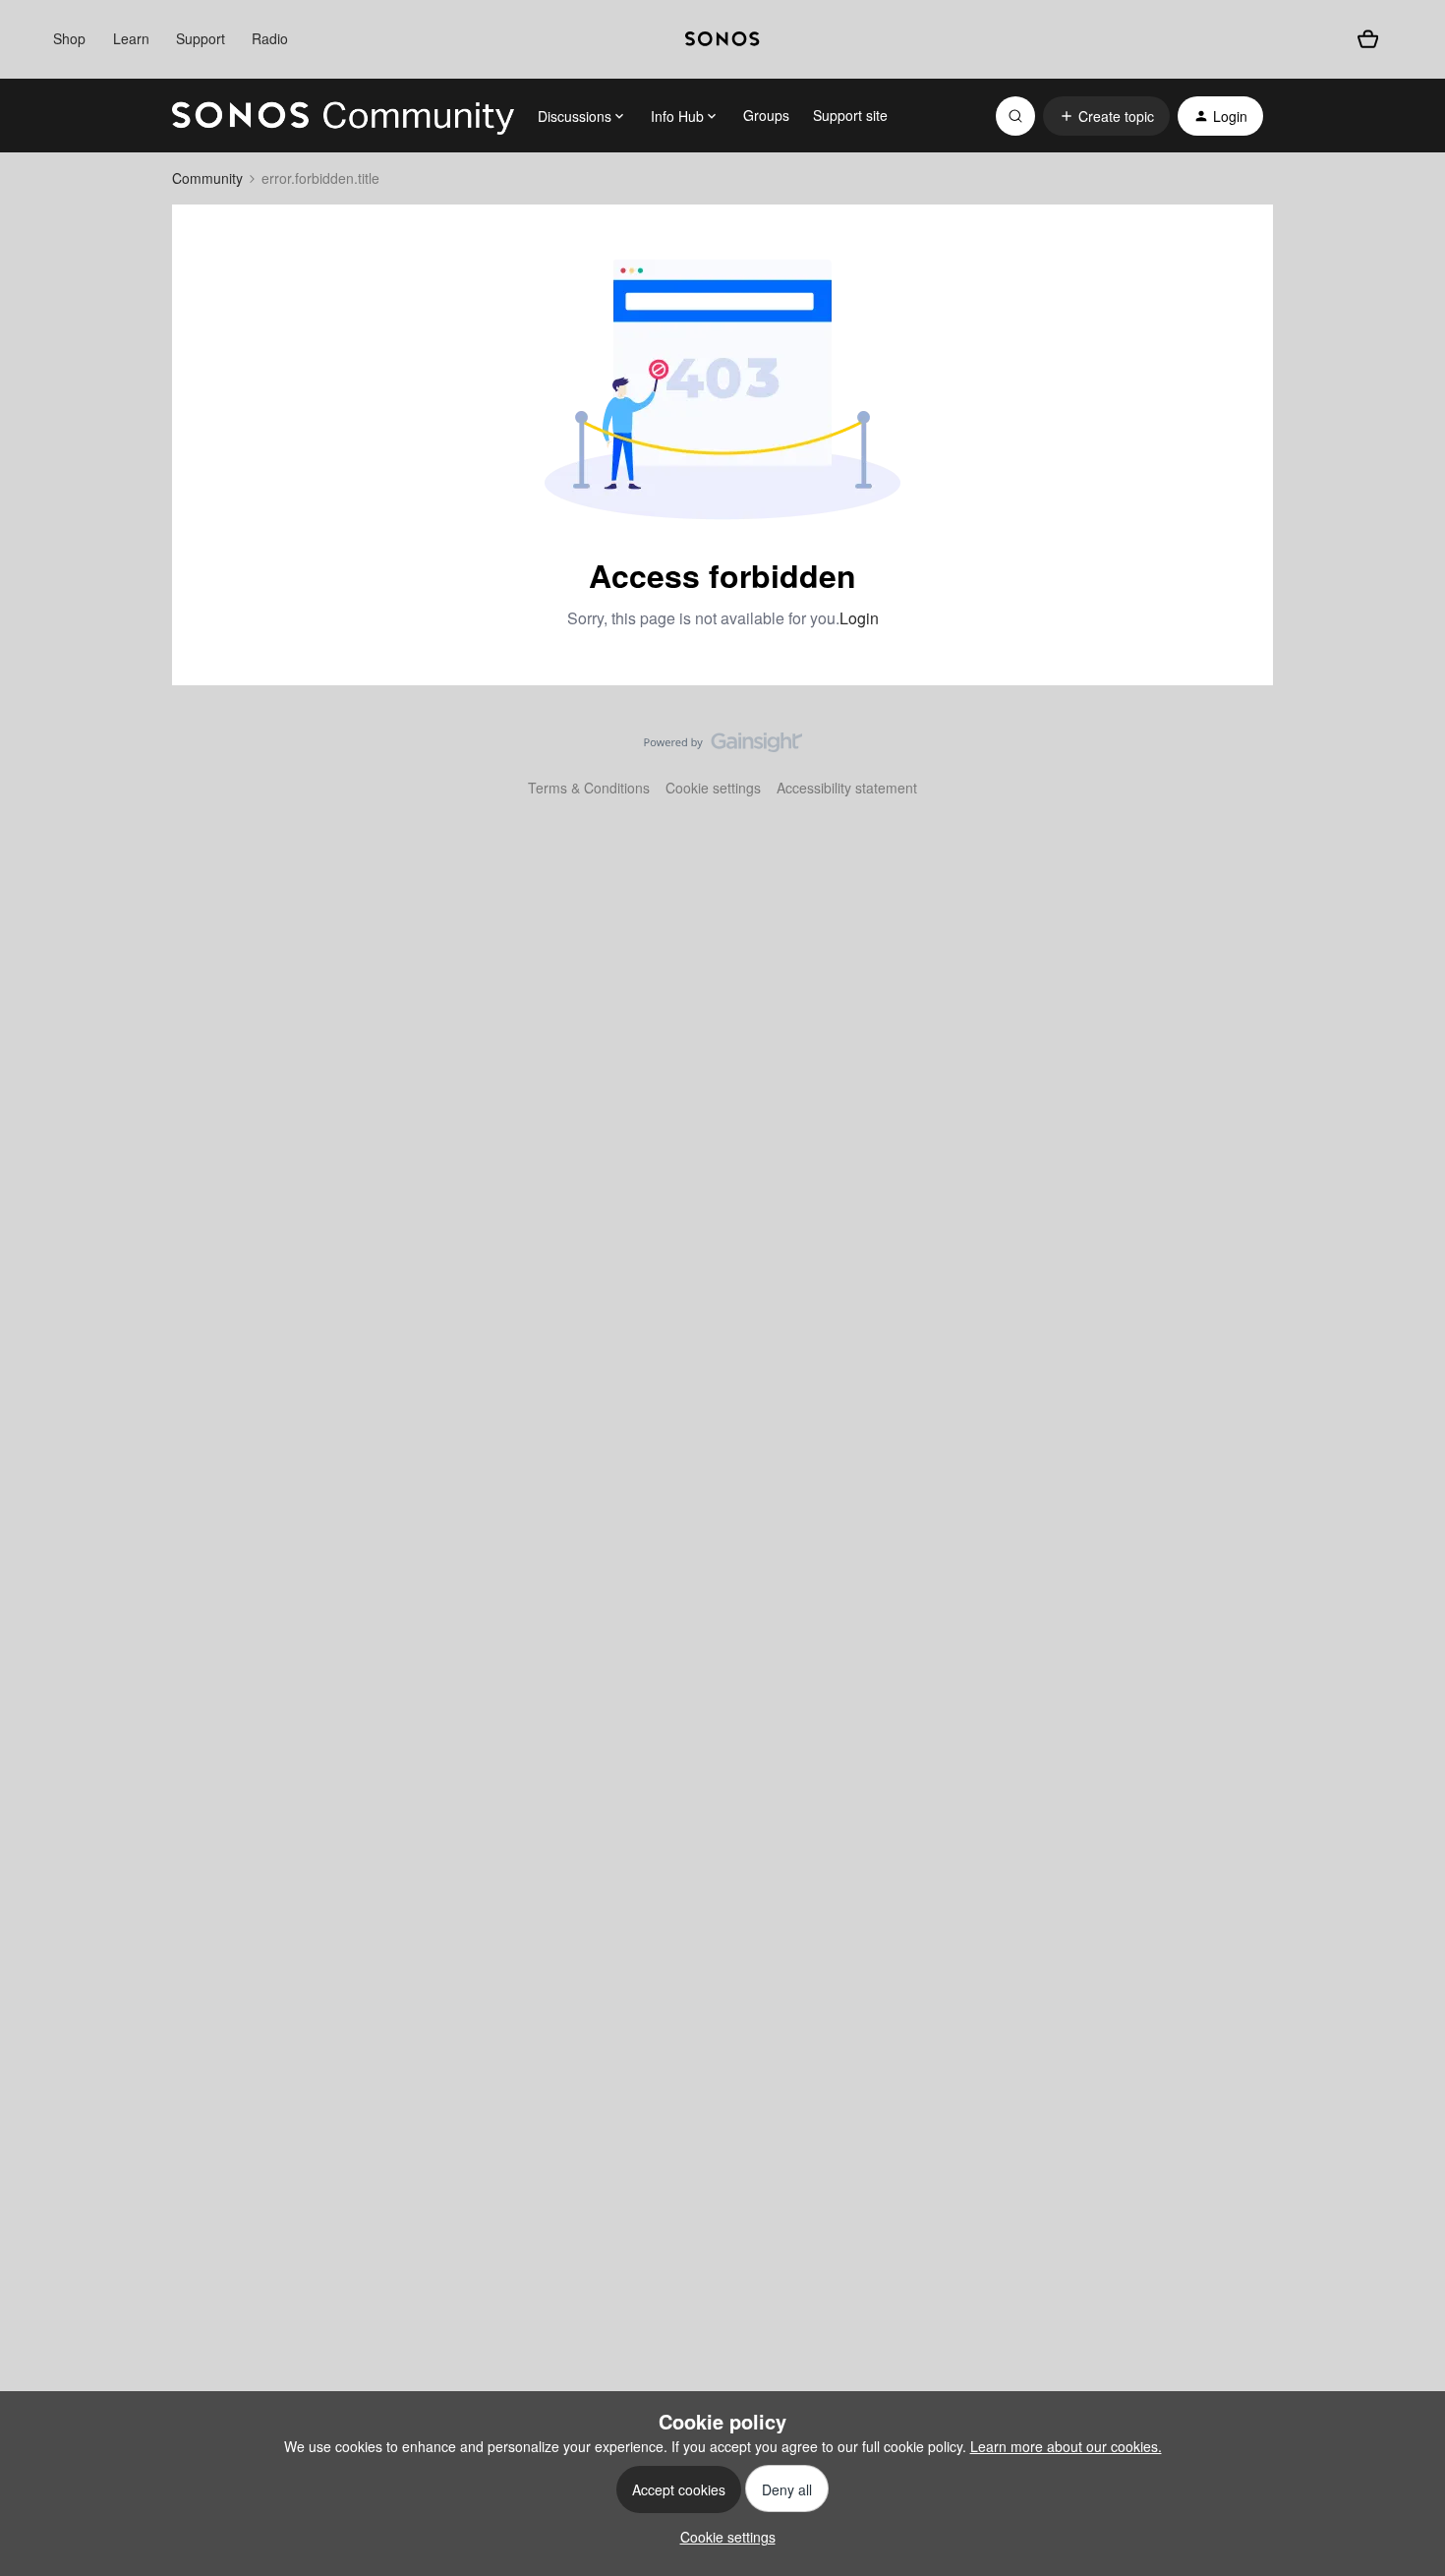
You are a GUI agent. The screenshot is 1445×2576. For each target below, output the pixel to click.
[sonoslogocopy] (722, 39)
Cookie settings (713, 788)
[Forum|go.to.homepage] (343, 116)
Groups (766, 115)
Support (201, 38)
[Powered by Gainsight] (723, 747)
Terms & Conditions (589, 788)
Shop (69, 38)
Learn (131, 38)
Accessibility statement (847, 788)
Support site (850, 115)
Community (207, 178)
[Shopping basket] (1368, 40)
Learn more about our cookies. (1066, 2446)
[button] (1106, 116)
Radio (270, 38)
